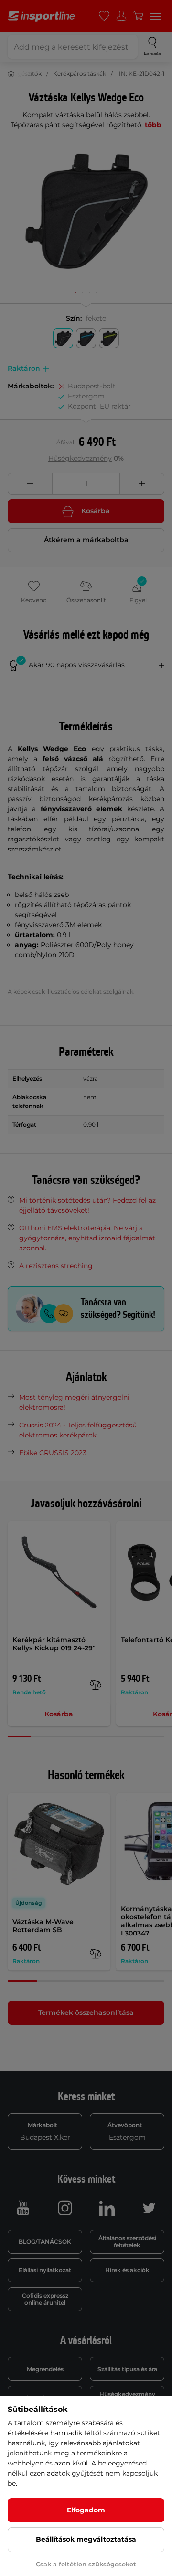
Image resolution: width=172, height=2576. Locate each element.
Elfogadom (86, 2510)
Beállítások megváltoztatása (86, 2539)
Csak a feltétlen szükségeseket (86, 2564)
